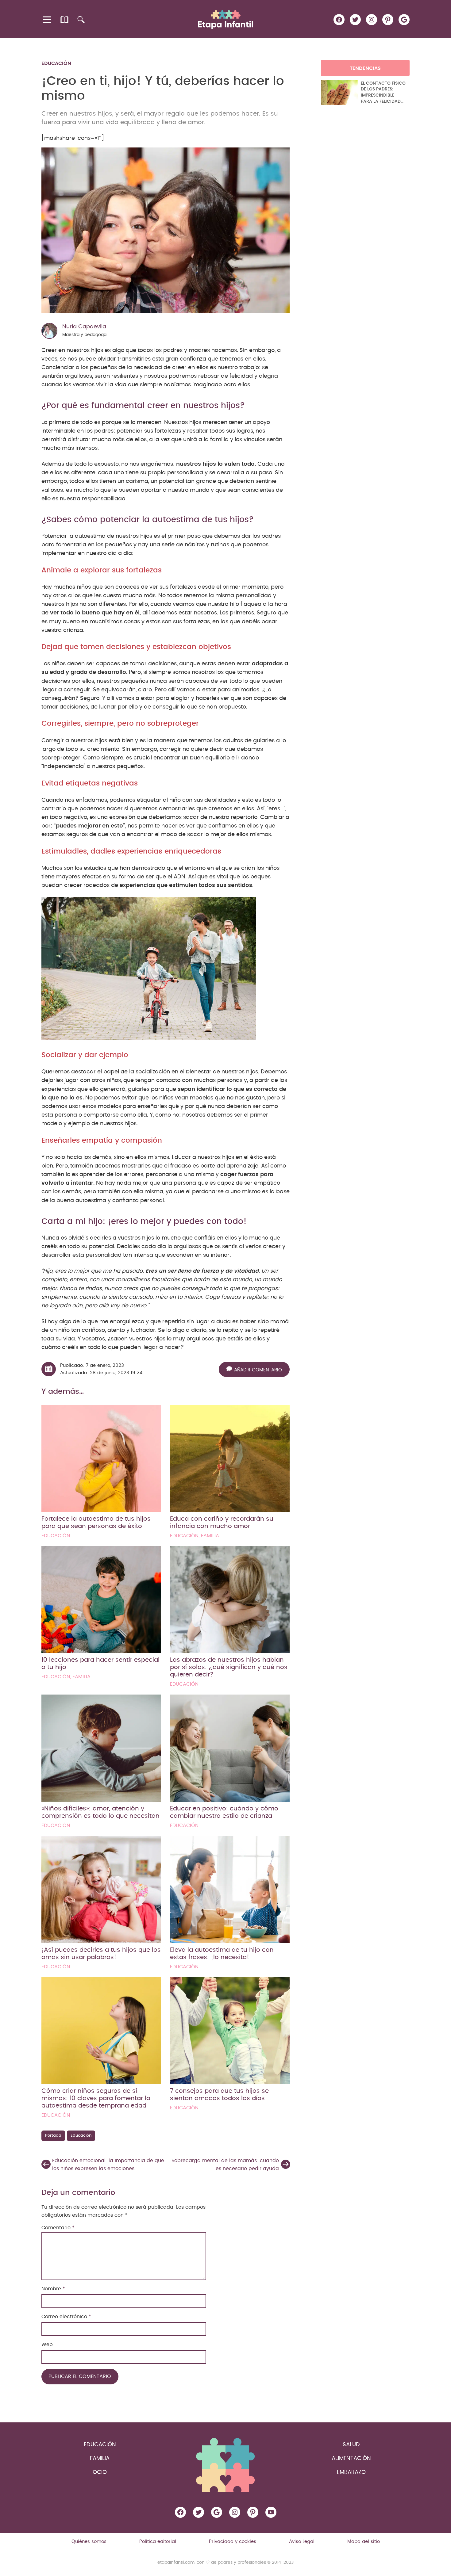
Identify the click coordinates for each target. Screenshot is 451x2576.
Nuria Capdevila (84, 327)
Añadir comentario (258, 1370)
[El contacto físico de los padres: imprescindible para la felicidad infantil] (339, 93)
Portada (53, 2136)
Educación (56, 63)
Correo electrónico (66, 2317)
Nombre (53, 2289)
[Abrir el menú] (47, 20)
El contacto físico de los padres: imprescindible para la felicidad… (383, 92)
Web (47, 2345)
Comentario (58, 2228)
